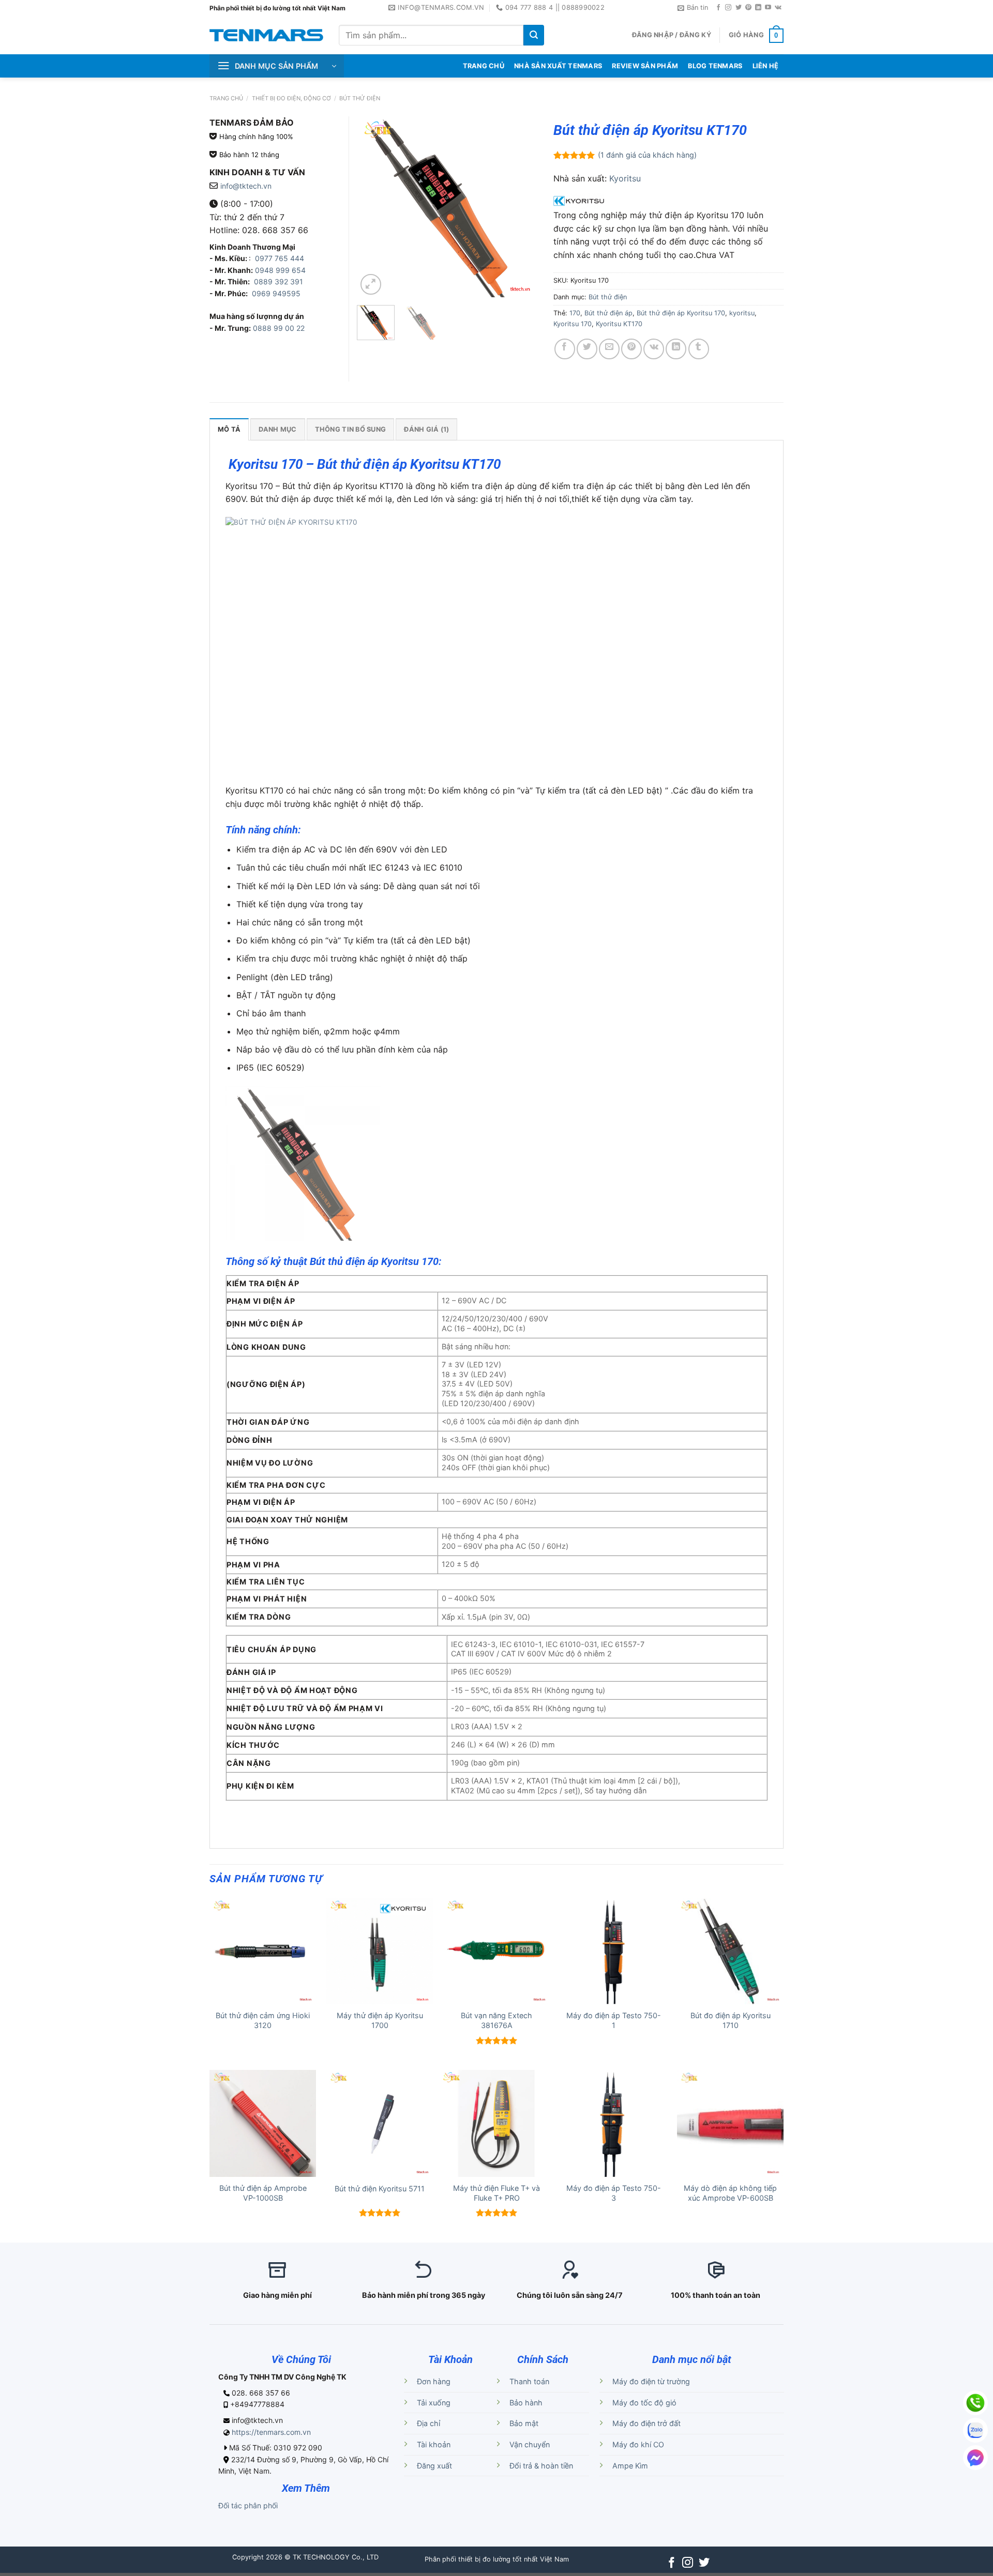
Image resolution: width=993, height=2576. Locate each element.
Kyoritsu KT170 (619, 324)
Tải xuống (434, 2403)
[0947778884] (975, 2403)
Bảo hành (526, 2403)
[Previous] (373, 207)
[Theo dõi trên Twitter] (739, 8)
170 (575, 313)
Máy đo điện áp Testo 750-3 (614, 2193)
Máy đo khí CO (638, 2444)
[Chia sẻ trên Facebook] (565, 349)
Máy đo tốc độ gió (644, 2403)
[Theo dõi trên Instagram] (728, 8)
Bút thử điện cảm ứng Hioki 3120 (263, 2020)
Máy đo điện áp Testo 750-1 (614, 2020)
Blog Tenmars (715, 66)
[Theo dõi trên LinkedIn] (758, 8)
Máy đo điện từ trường (651, 2381)
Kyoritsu (625, 178)
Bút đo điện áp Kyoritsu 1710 (731, 2020)
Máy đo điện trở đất (646, 2423)
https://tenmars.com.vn (271, 2432)
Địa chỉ (428, 2423)
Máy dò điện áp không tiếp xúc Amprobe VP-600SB (730, 2193)
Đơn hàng (434, 2381)
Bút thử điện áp (608, 313)
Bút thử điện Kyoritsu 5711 (380, 2189)
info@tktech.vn (246, 186)
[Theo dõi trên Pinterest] (748, 8)
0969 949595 (276, 293)
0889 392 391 (279, 281)
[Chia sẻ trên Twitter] (587, 349)
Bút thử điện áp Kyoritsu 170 (681, 313)
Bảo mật (524, 2423)
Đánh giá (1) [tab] (426, 429)
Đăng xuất (434, 2466)
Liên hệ (766, 66)
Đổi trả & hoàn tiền (541, 2466)
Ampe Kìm (630, 2466)
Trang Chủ (484, 66)
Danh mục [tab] (277, 429)
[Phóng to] (371, 284)
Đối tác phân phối (248, 2505)
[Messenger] (975, 2458)
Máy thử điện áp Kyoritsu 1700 (380, 2020)
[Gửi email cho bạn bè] (609, 349)
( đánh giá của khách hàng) (647, 155)
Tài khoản (434, 2444)
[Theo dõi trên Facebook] (718, 8)
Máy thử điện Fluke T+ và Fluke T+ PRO (496, 2193)
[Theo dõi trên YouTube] (768, 8)
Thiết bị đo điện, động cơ (291, 98)
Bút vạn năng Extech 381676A (496, 2020)
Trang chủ (226, 98)
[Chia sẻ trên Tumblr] (699, 349)
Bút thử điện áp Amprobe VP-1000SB (263, 2193)
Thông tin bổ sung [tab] (350, 429)
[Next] (521, 207)
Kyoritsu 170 (573, 324)
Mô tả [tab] (229, 429)
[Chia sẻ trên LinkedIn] (676, 349)
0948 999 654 (280, 270)
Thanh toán (529, 2381)
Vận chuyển (530, 2444)
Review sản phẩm (645, 66)
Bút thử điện (360, 98)
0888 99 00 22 (279, 328)
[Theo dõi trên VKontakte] (778, 8)
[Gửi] (534, 35)
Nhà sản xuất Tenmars (558, 66)
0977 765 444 (279, 258)
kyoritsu (742, 313)
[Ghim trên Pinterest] (631, 349)
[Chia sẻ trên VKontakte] (654, 349)
